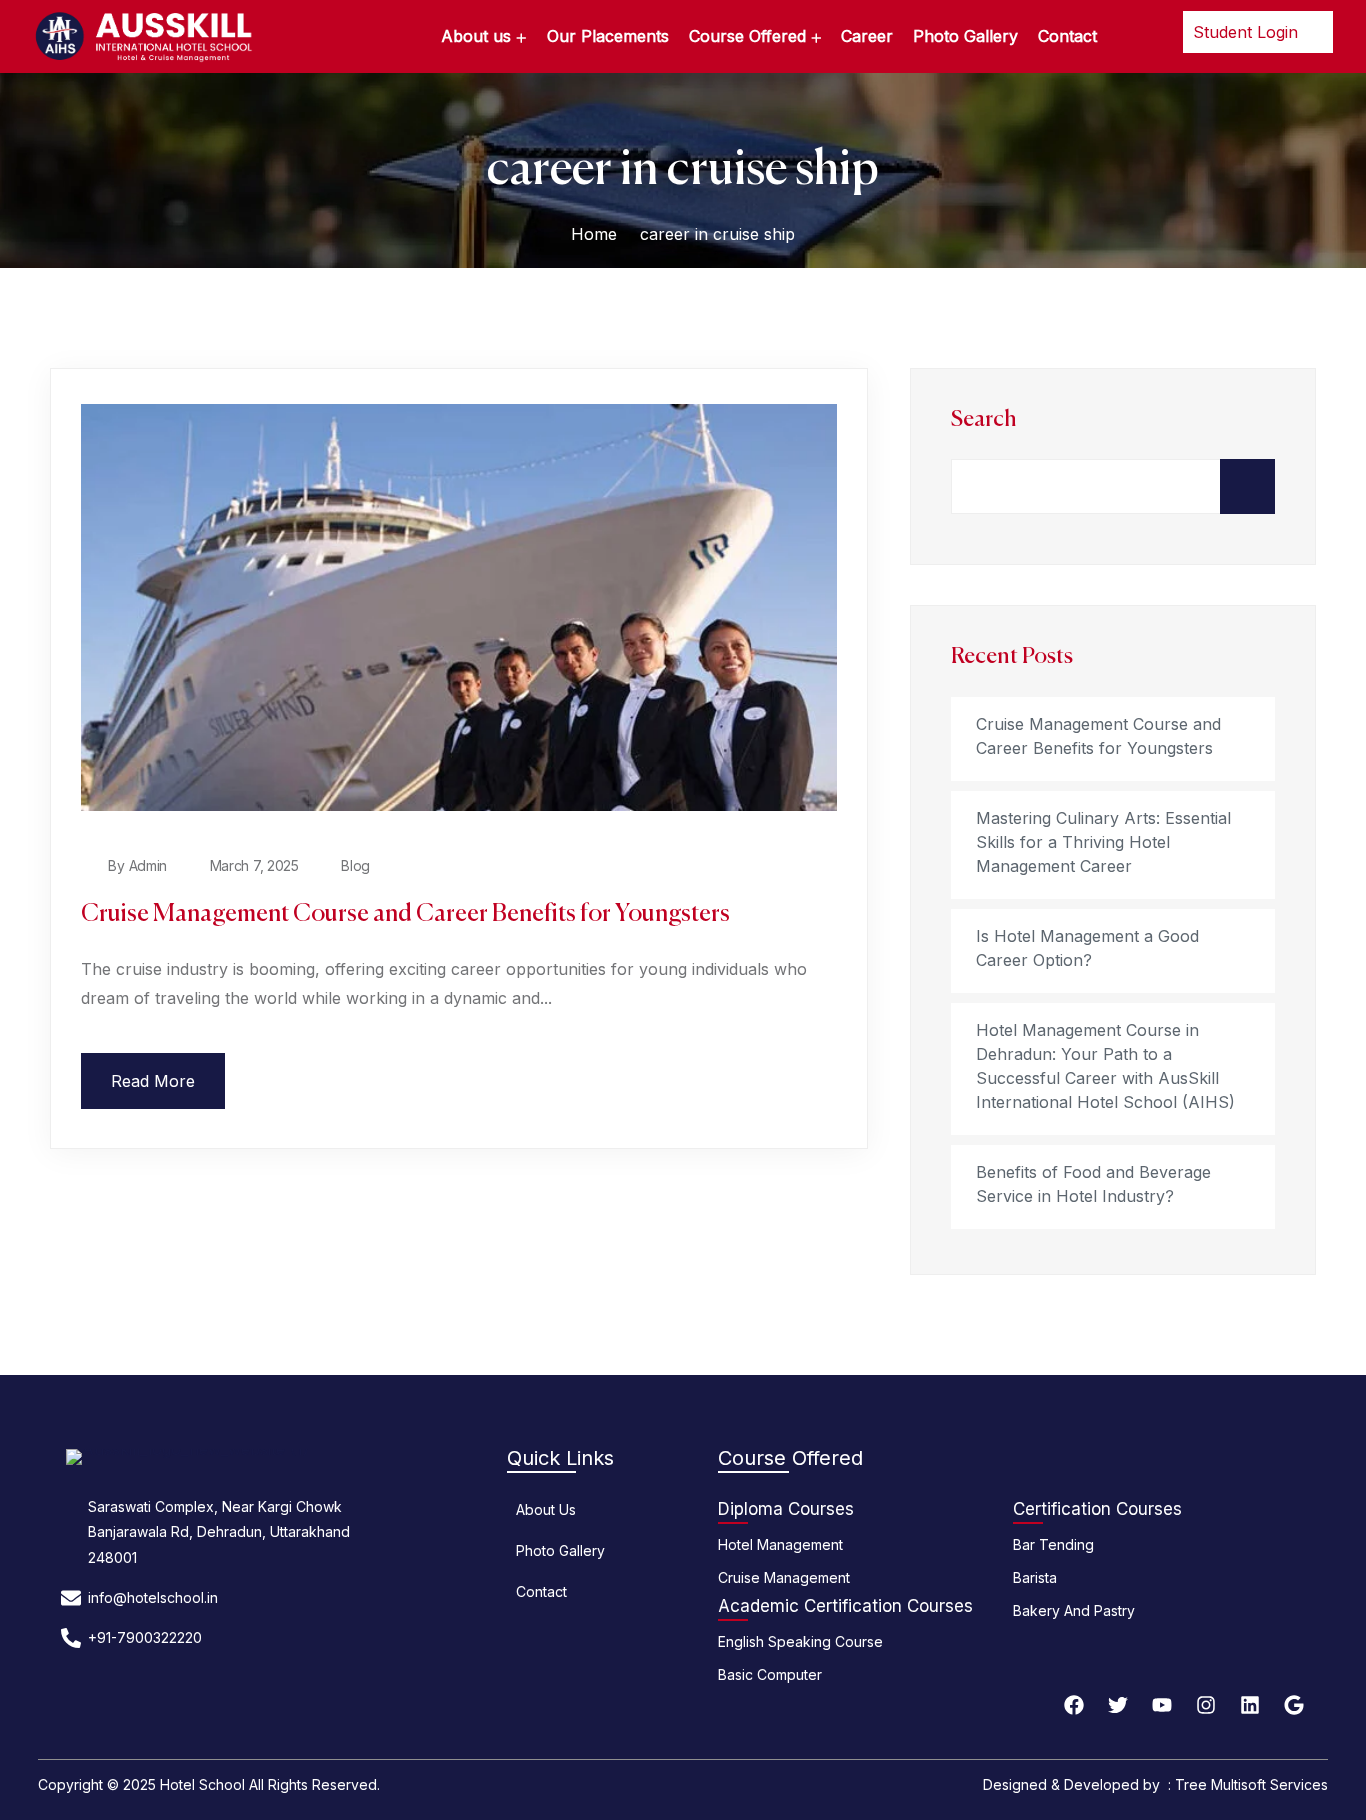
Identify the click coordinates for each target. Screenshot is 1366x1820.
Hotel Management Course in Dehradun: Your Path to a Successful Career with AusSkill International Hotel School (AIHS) (1105, 1066)
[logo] (143, 35)
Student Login (1248, 32)
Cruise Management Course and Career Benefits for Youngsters (405, 914)
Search (984, 420)
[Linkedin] (1250, 1705)
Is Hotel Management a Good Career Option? (1087, 948)
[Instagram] (1206, 1705)
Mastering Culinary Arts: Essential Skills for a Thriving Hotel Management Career (1103, 842)
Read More (153, 1081)
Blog (355, 865)
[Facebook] (1074, 1705)
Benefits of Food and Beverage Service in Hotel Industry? (1093, 1184)
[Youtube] (1162, 1705)
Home (594, 234)
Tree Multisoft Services (1251, 1784)
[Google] (1294, 1705)
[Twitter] (1118, 1705)
